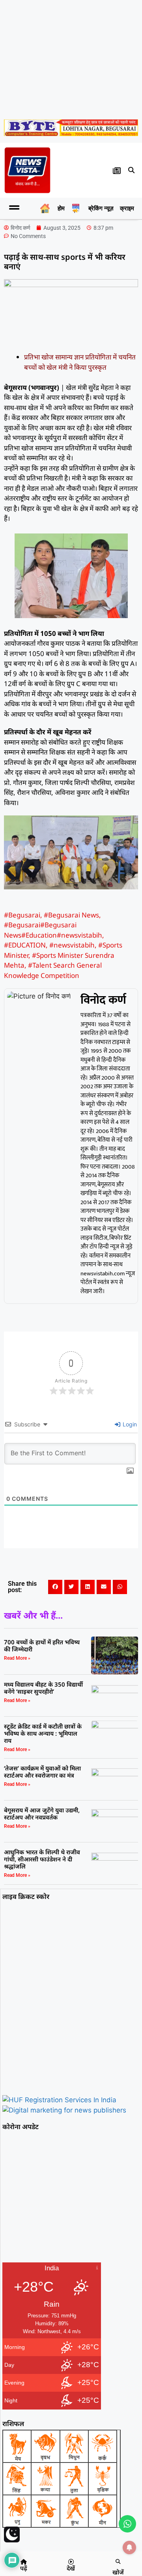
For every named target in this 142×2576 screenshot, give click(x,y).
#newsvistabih (72, 945)
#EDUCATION (25, 945)
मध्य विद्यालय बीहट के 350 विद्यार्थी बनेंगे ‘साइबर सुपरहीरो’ (43, 1688)
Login (129, 1424)
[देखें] (71, 2562)
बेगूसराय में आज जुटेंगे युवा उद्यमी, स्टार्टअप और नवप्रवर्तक (42, 1814)
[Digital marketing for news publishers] (64, 2110)
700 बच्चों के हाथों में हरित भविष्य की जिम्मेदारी (42, 1645)
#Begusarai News (71, 915)
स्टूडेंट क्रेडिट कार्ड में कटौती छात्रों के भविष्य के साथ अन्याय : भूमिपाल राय (43, 1733)
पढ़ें (24, 2568)
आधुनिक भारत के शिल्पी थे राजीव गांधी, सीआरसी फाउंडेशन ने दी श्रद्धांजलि (42, 1859)
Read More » (17, 1658)
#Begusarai (22, 915)
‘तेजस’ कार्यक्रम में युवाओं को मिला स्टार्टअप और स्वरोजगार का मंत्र (42, 1772)
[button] (131, 170)
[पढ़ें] (24, 2562)
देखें (71, 2568)
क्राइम (127, 208)
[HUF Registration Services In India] (59, 2100)
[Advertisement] (71, 58)
